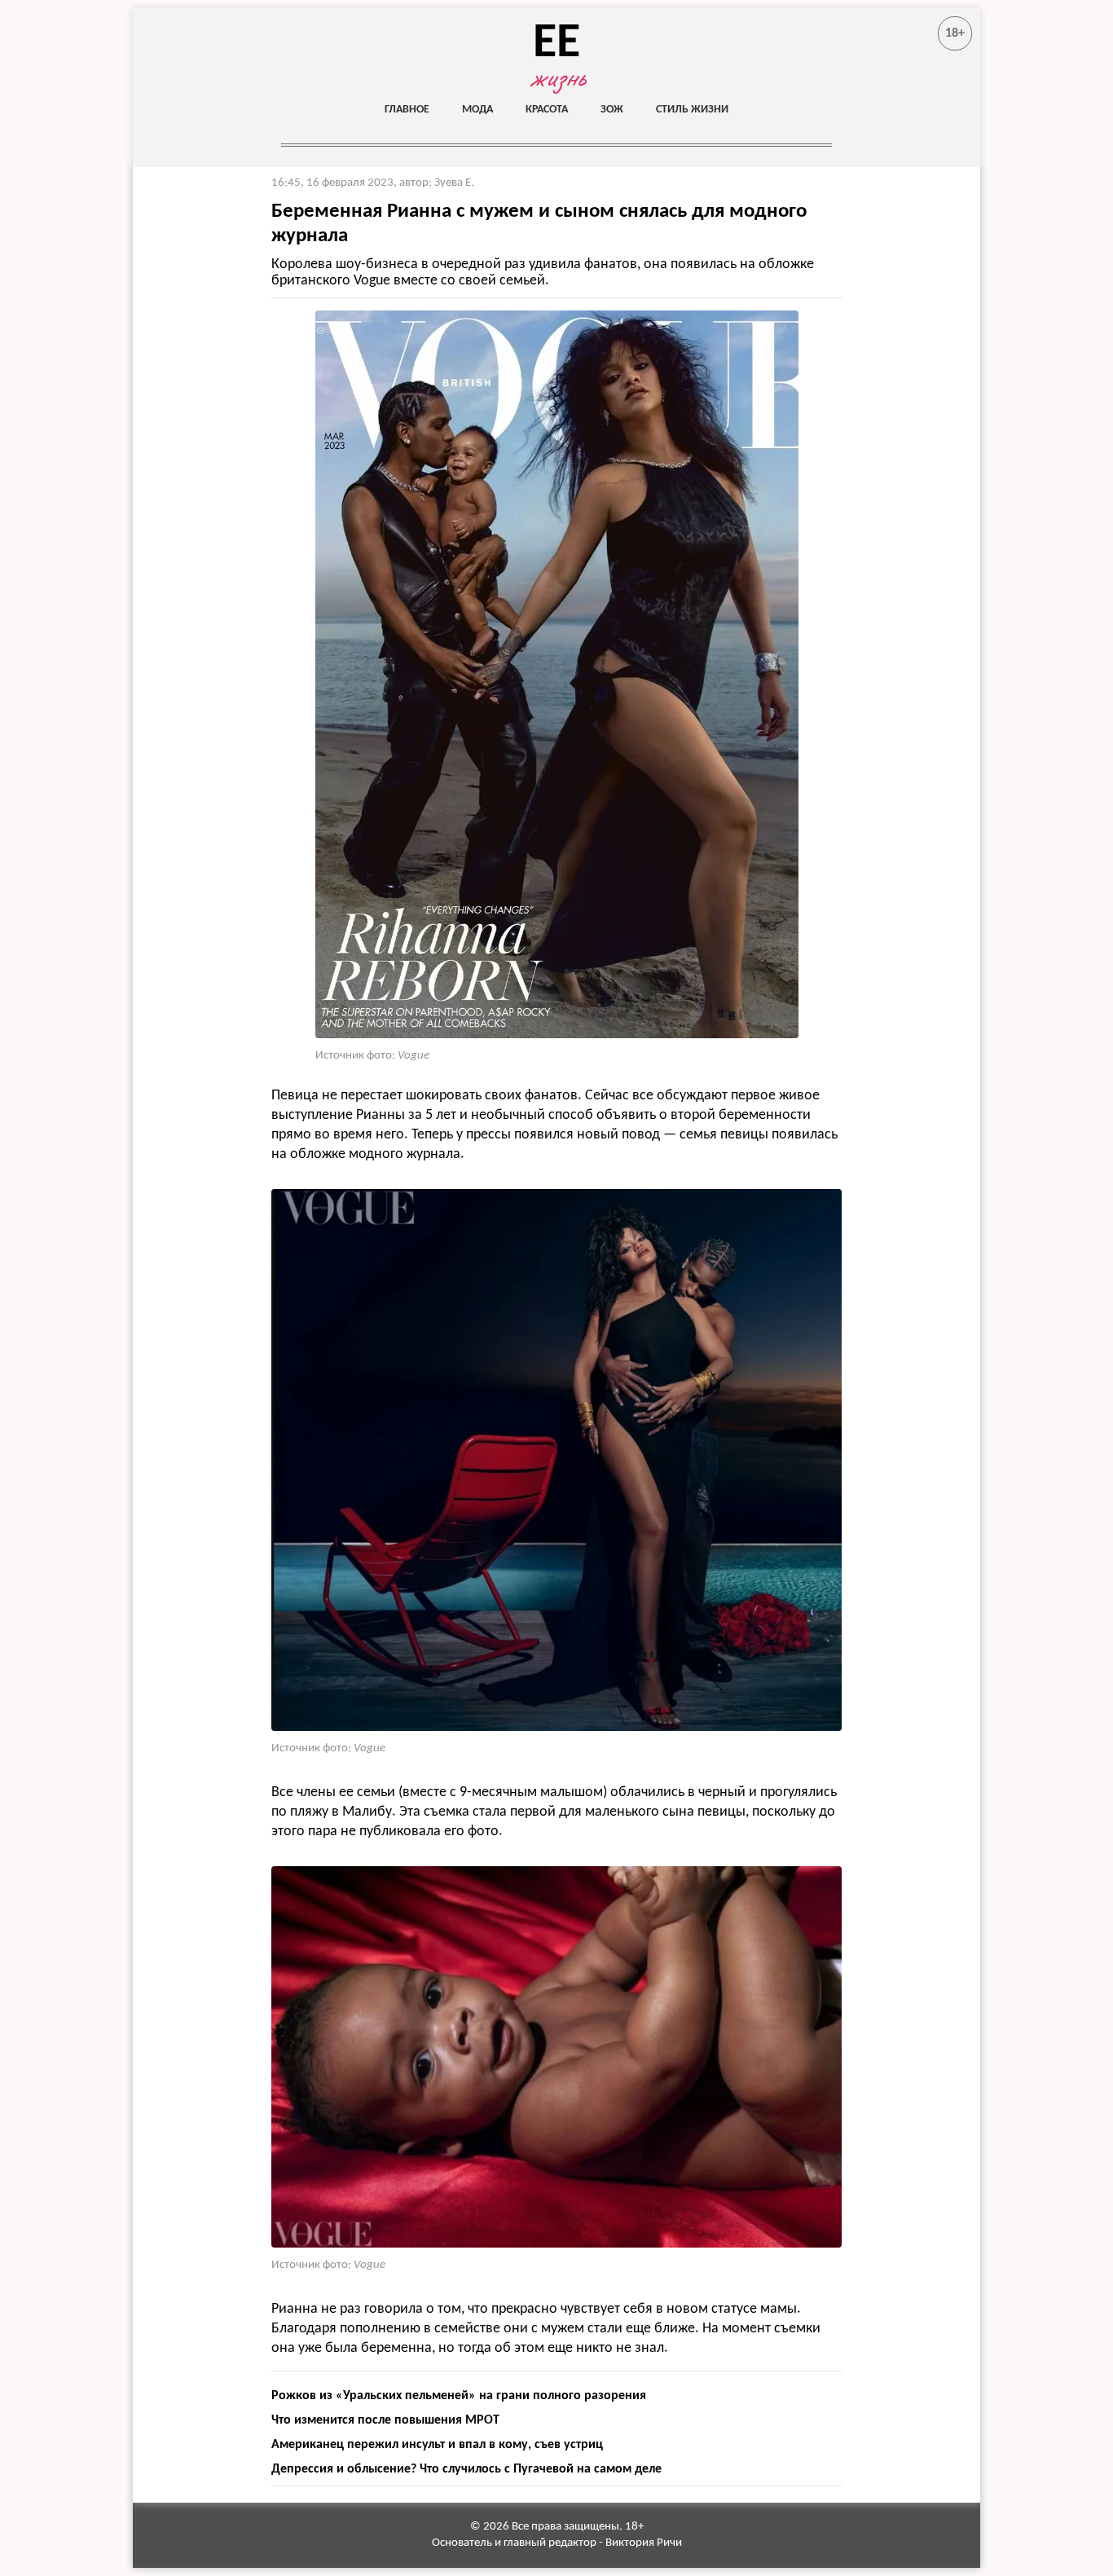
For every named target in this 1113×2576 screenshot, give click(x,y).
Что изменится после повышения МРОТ (385, 2420)
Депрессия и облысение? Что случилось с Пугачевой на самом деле (466, 2469)
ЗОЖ (612, 110)
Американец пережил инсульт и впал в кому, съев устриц (437, 2445)
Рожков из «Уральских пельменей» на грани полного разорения (459, 2396)
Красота (547, 110)
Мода (477, 110)
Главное (407, 110)
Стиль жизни (692, 110)
